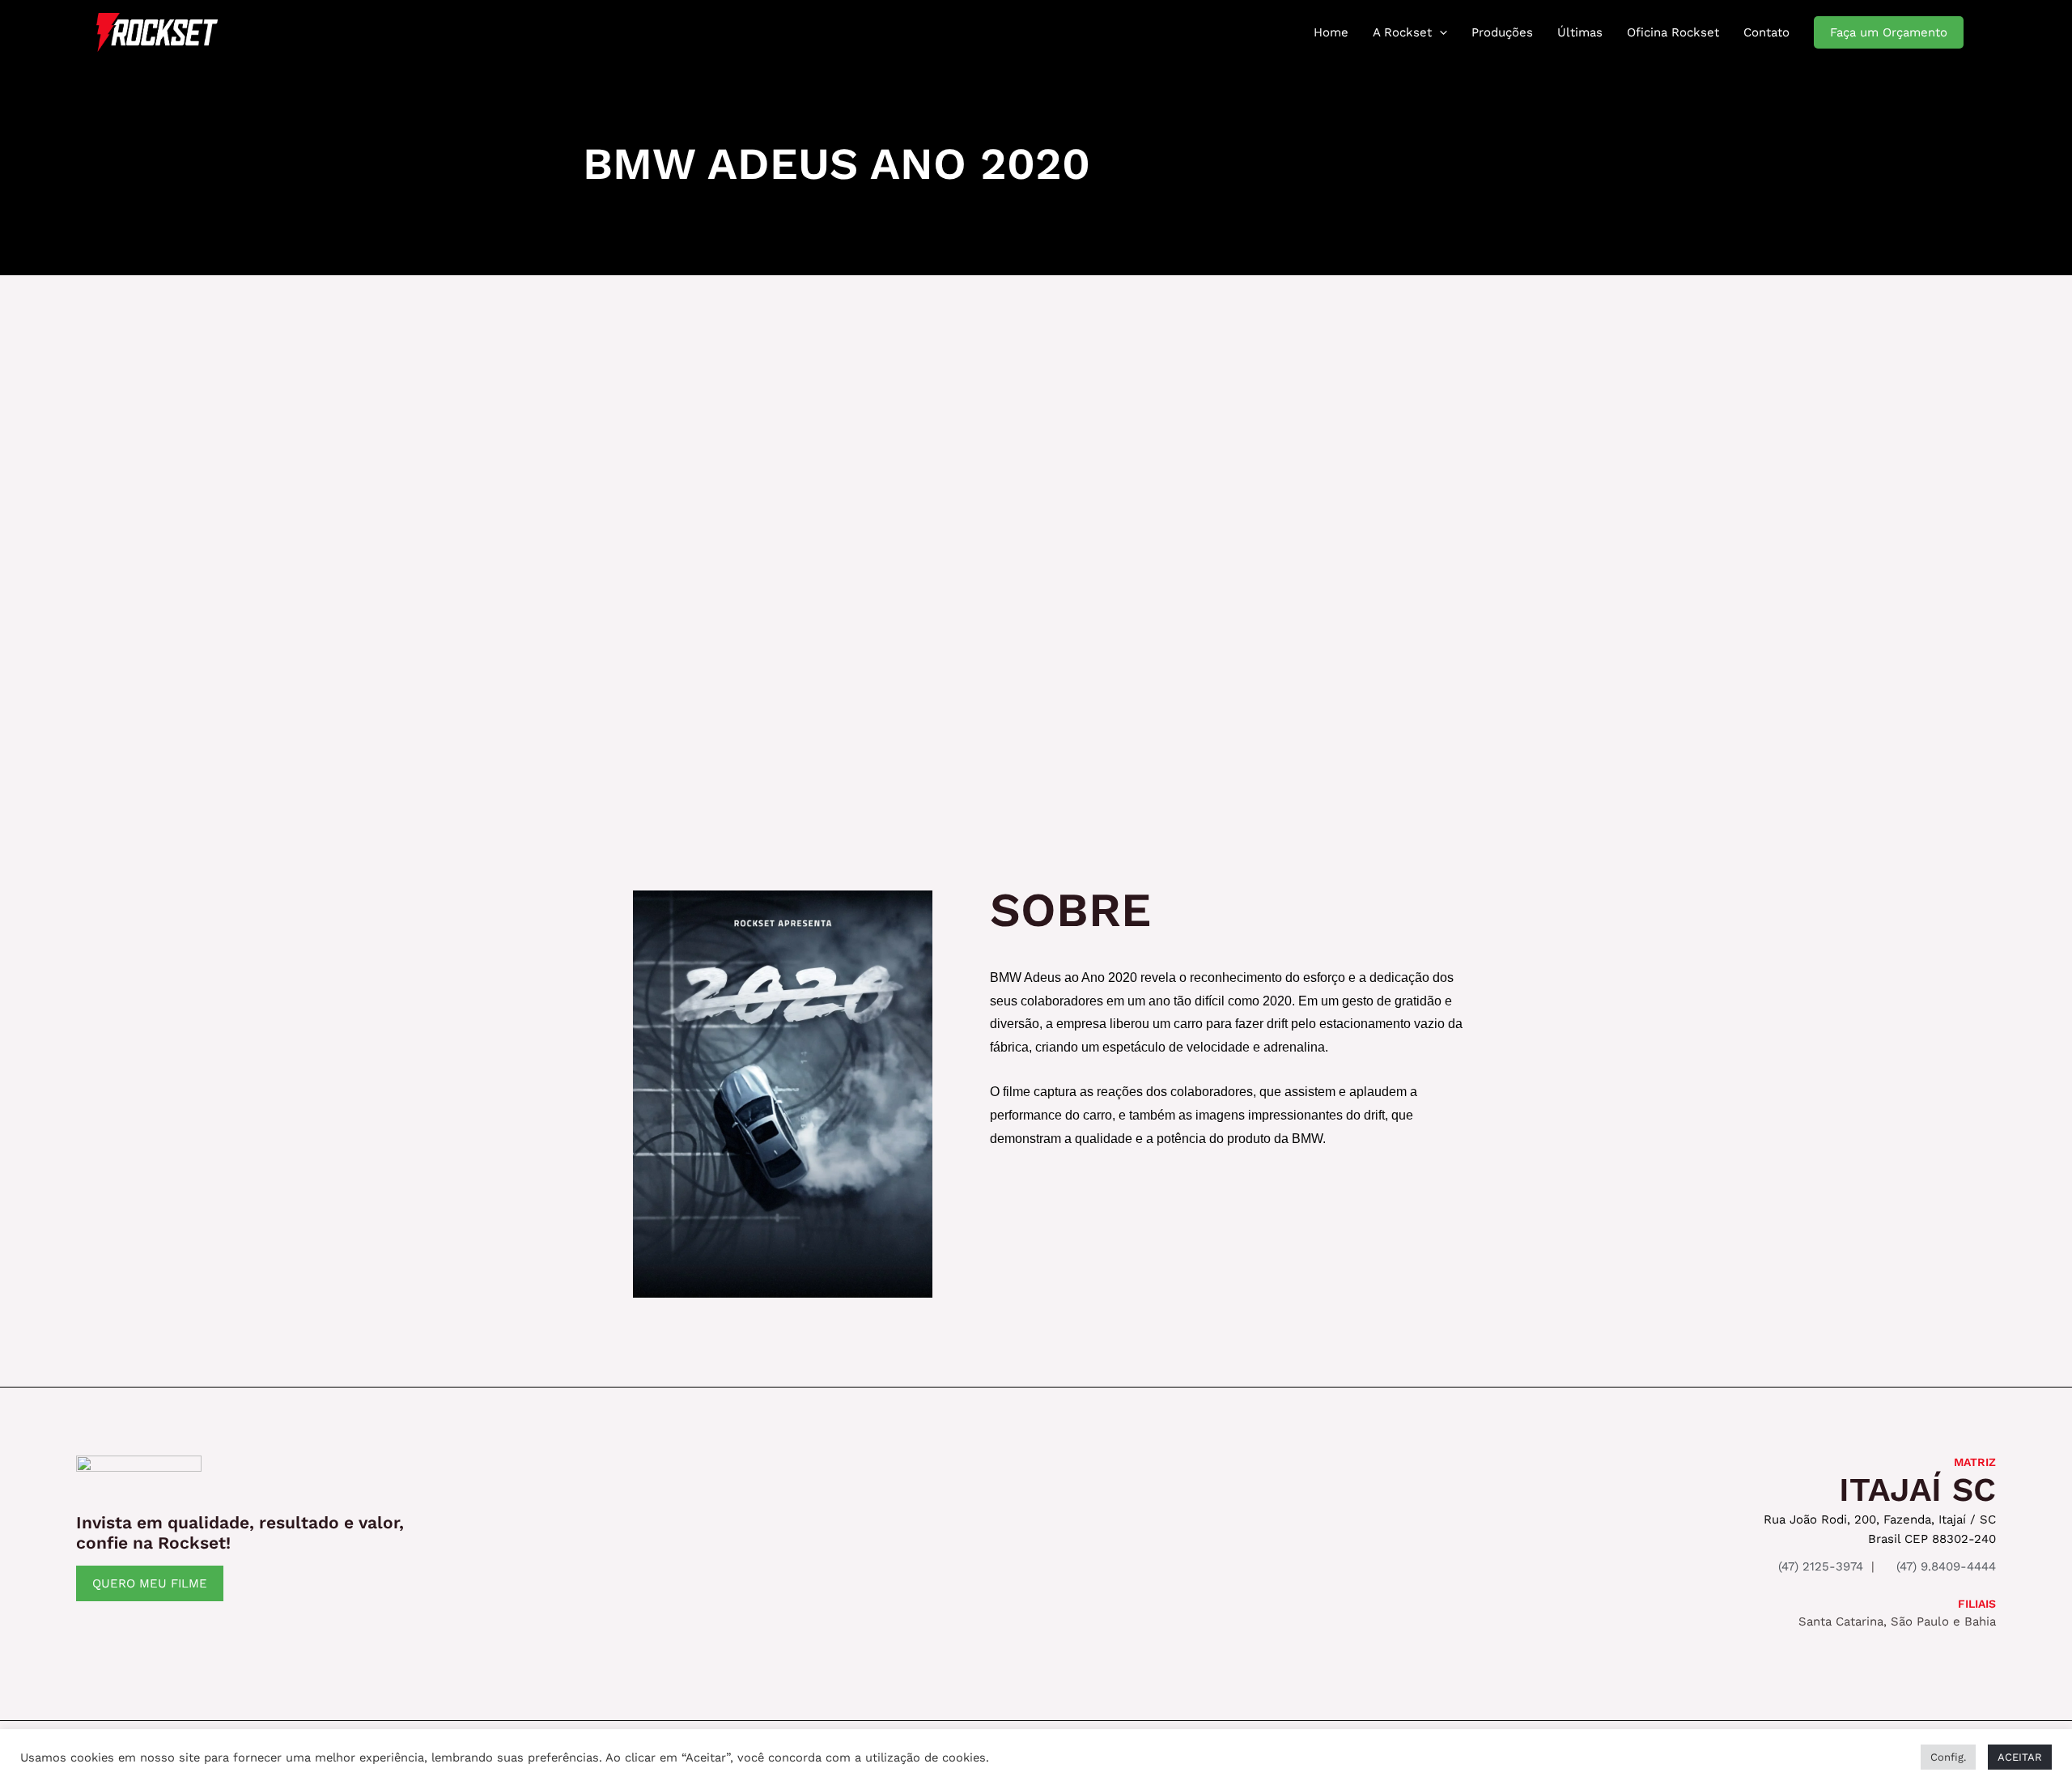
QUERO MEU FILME (150, 1583)
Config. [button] (1948, 1757)
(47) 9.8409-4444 (1944, 1566)
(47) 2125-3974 (1819, 1566)
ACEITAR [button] (2020, 1757)
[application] (1439, 32)
